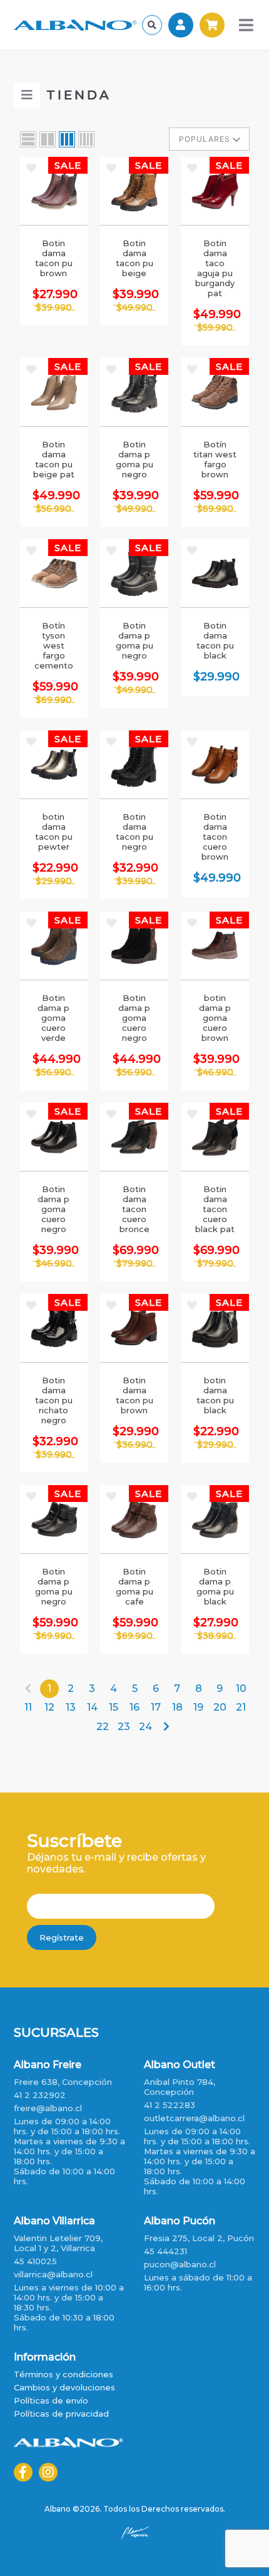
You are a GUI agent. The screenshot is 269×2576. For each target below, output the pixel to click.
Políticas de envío (51, 2400)
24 (145, 1727)
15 (114, 1707)
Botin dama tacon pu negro (134, 832)
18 (177, 1707)
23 (124, 1727)
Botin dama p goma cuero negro (134, 1018)
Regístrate (62, 1937)
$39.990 (54, 307)
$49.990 (134, 307)
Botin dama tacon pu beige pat (54, 459)
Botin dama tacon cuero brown (215, 837)
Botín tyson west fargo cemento (54, 645)
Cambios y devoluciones (64, 2387)
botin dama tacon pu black (215, 1395)
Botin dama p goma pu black (215, 1586)
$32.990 (134, 868)
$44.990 (54, 1059)
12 (49, 1707)
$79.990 (134, 1263)
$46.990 (215, 1072)
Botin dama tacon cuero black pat (215, 1209)
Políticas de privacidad (61, 2414)
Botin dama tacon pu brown (54, 258)
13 (71, 1707)
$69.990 (215, 509)
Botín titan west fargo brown (215, 459)
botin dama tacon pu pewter (54, 832)
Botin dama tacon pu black (215, 640)
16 (134, 1707)
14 (92, 1707)
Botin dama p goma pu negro (134, 459)
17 (156, 1707)
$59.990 (215, 327)
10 (241, 1688)
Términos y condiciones (63, 2374)
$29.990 (215, 677)
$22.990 (54, 868)
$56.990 (53, 509)
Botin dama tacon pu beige (134, 258)
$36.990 (134, 1445)
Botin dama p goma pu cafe (134, 1586)
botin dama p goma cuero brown (215, 1018)
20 (220, 1707)
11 (28, 1707)
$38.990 (215, 1636)
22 (103, 1727)
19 (198, 1707)
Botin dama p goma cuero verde (53, 1018)
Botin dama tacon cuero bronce (134, 1209)
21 (241, 1707)
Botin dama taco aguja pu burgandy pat (215, 268)
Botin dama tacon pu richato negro (54, 1400)
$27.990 (54, 294)
